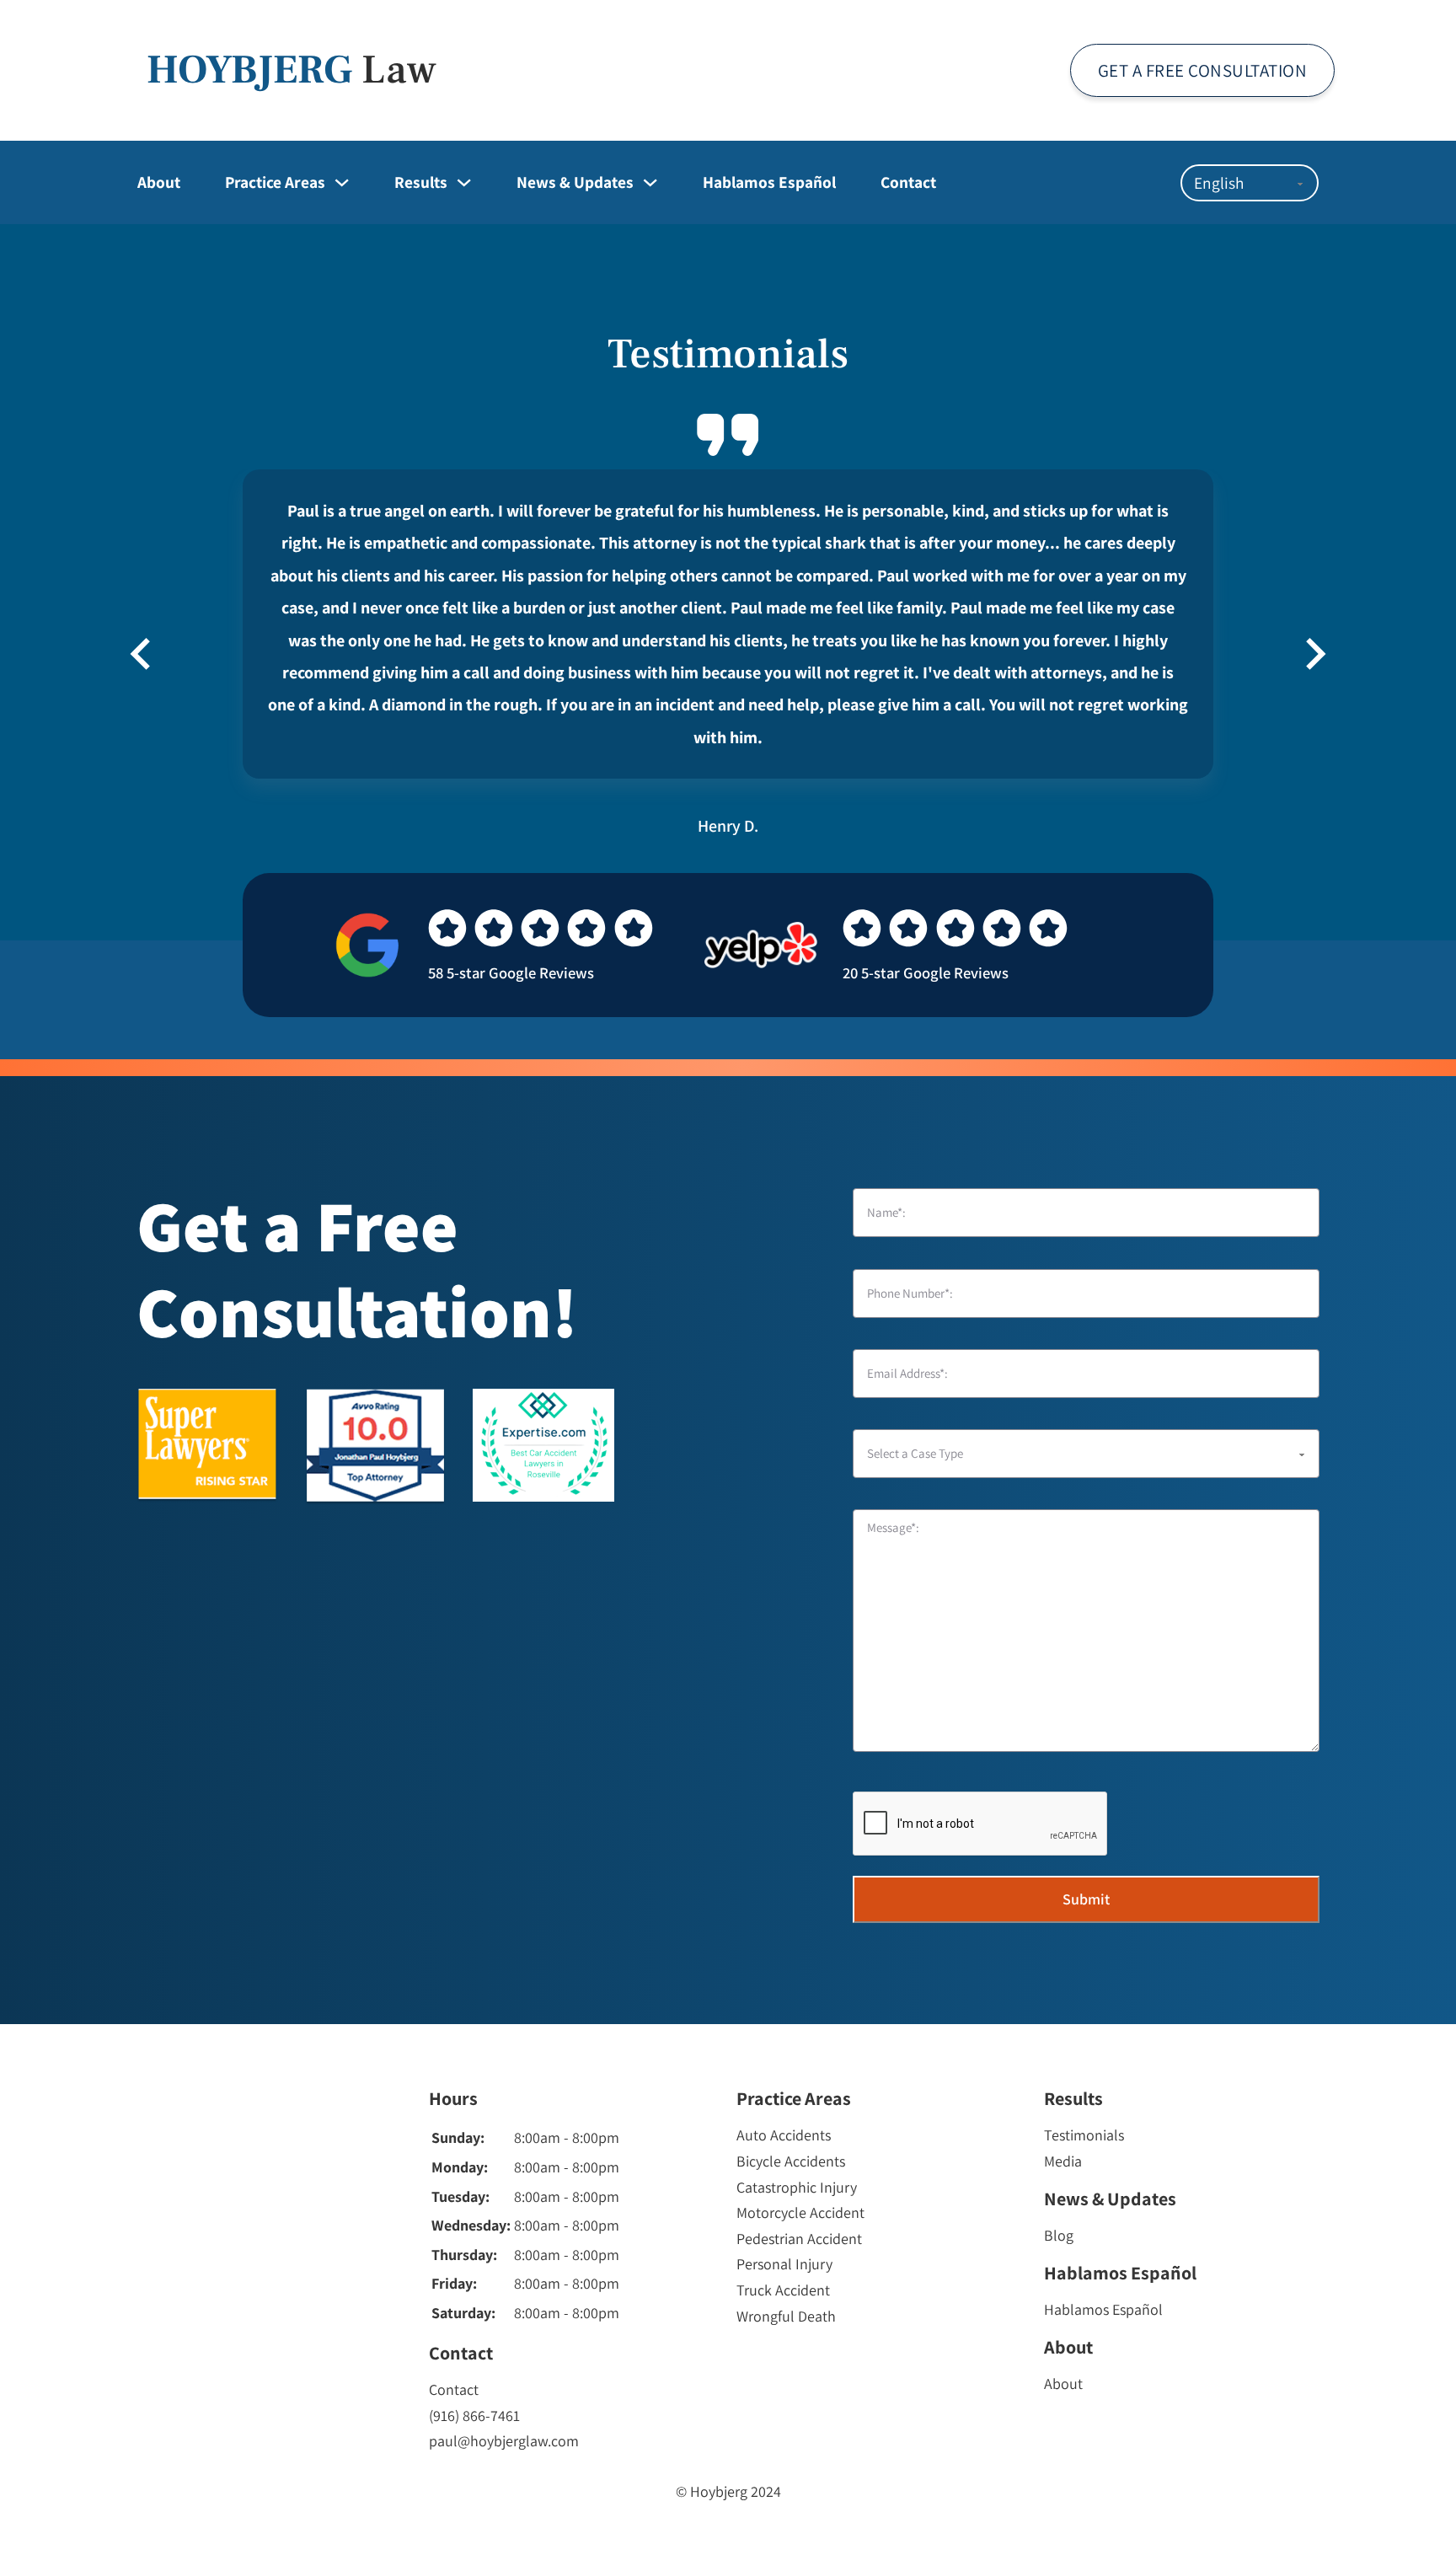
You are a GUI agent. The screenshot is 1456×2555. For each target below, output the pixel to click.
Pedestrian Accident (799, 2239)
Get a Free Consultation (1203, 70)
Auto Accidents (784, 2135)
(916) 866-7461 (474, 2416)
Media (1063, 2161)
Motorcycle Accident (800, 2212)
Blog (1059, 2235)
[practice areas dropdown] (342, 182)
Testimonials (1084, 2135)
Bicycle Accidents (791, 2161)
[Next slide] (1314, 654)
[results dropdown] (464, 182)
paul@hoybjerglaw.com (504, 2441)
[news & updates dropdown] (650, 182)
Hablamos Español (769, 182)
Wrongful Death (786, 2316)
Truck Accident (783, 2290)
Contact (908, 182)
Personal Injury (784, 2264)
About (159, 182)
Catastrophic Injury (797, 2187)
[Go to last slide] (142, 654)
